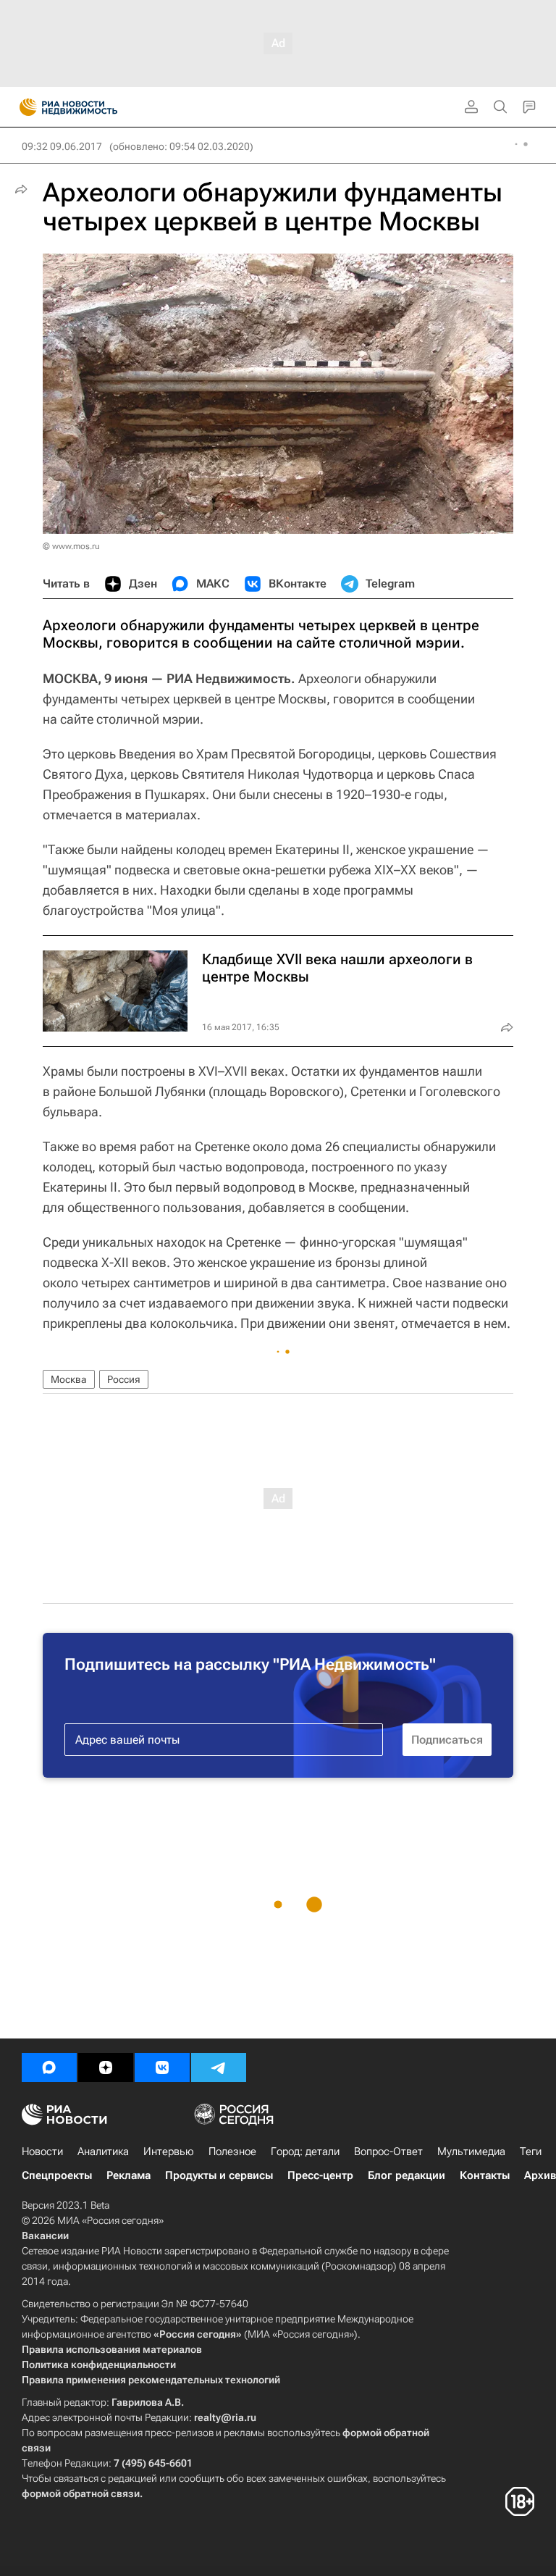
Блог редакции (407, 2175)
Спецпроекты (57, 2175)
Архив (540, 2175)
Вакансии (45, 2236)
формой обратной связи (81, 2493)
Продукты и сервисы (219, 2175)
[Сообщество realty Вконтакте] (162, 2067)
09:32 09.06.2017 (62, 146)
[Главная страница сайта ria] (24, 107)
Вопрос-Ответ (388, 2151)
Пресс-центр (320, 2175)
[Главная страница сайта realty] (94, 107)
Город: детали (305, 2151)
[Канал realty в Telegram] (219, 2067)
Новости (42, 2151)
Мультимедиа (471, 2151)
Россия (124, 1379)
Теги (531, 2151)
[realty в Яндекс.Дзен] (106, 2067)
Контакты (485, 2175)
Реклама (129, 2175)
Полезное (232, 2151)
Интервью (169, 2151)
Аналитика (103, 2151)
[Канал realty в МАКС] (49, 2067)
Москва (69, 1379)
